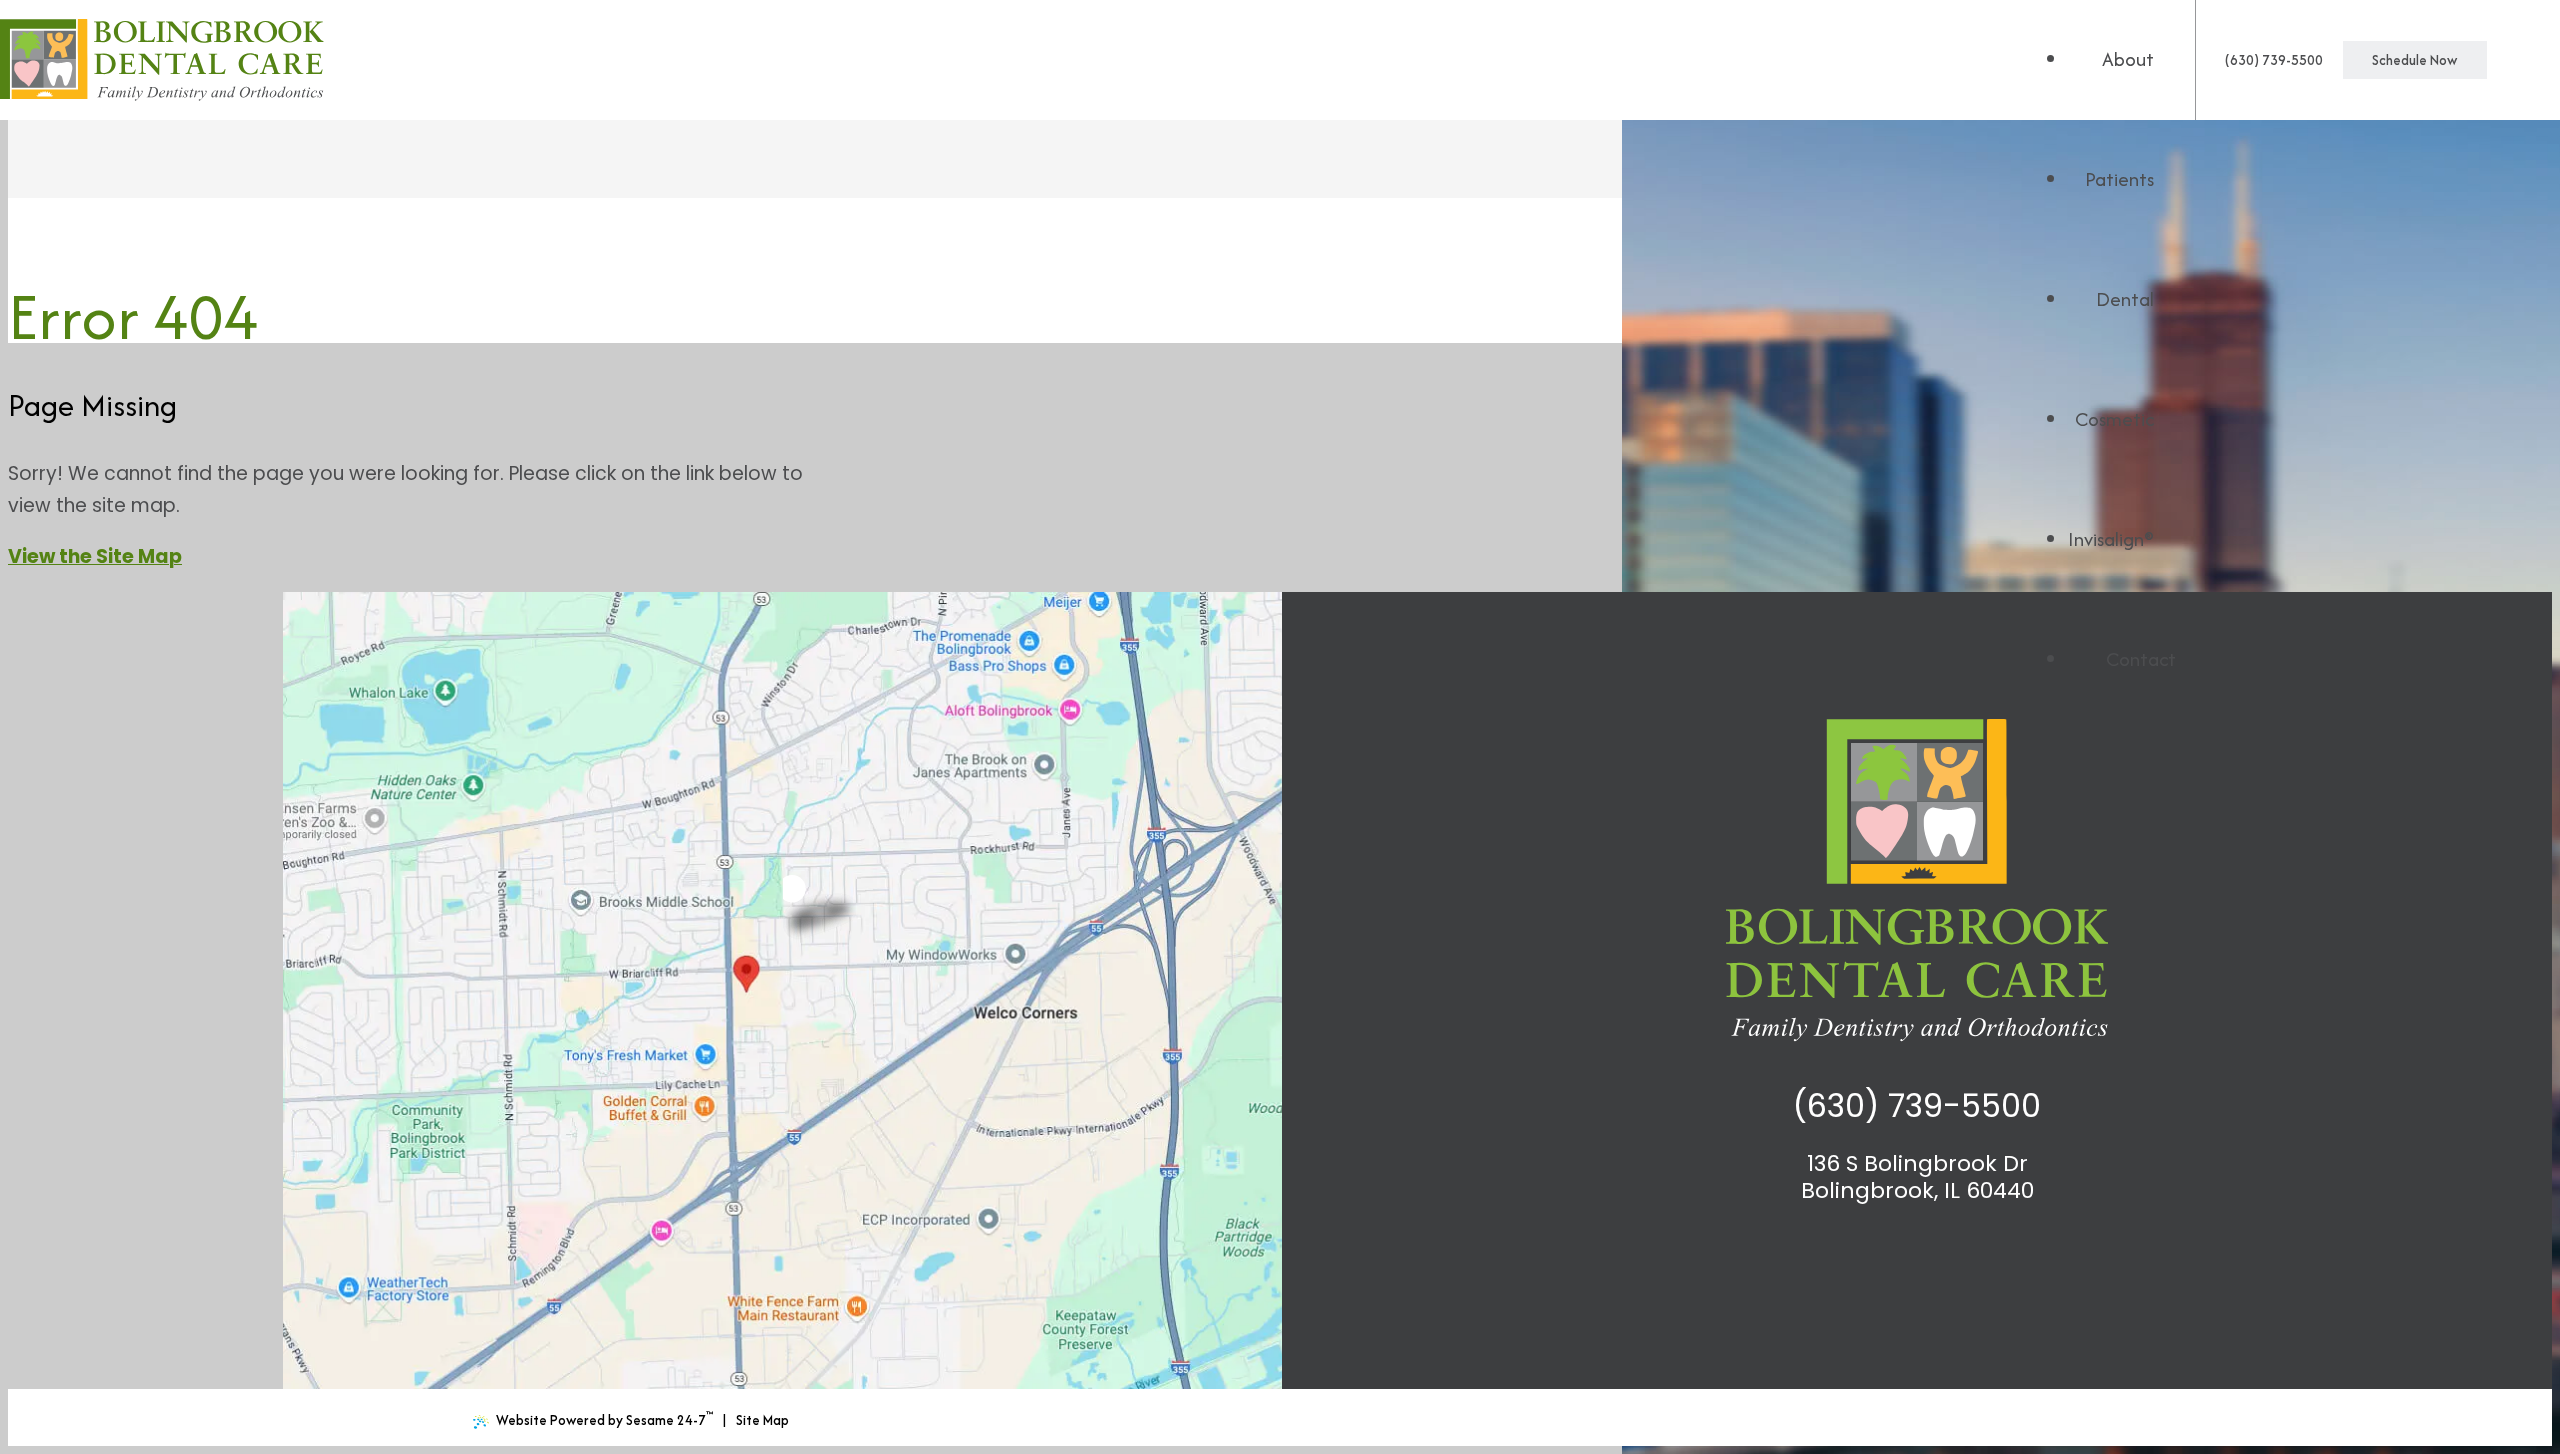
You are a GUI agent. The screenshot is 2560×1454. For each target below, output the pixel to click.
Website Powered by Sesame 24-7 (604, 1418)
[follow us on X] (1900, 1257)
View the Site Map (95, 556)
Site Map (762, 1420)
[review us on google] (1867, 1257)
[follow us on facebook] (1834, 1257)
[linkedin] (1966, 1257)
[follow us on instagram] (1933, 1257)
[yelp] (1999, 1257)
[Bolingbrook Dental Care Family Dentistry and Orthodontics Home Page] (162, 60)
